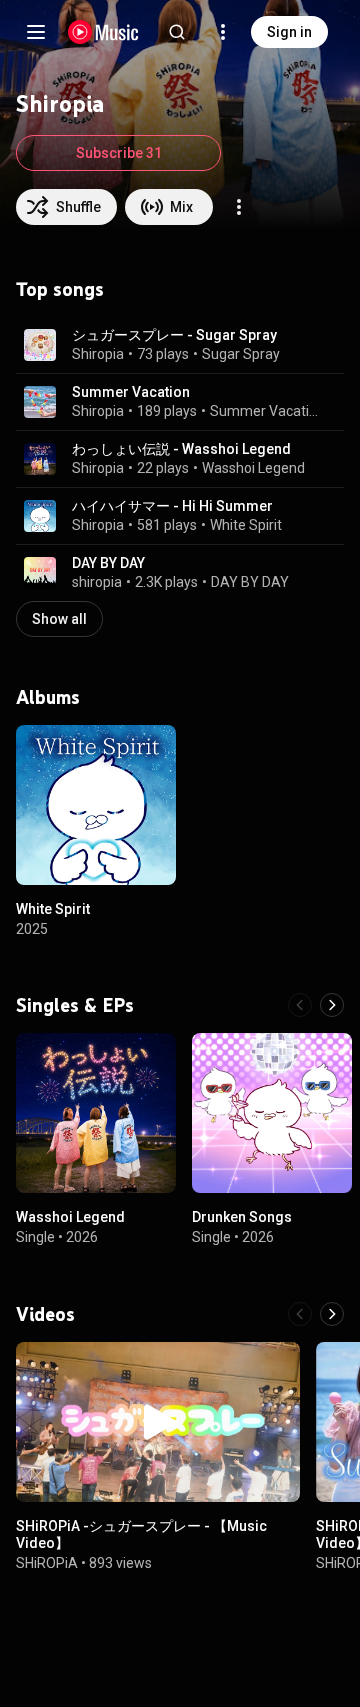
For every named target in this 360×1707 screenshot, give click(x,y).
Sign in (289, 32)
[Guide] (36, 32)
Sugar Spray (241, 354)
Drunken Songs (242, 1217)
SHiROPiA (47, 1563)
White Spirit (246, 525)
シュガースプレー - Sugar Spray (174, 335)
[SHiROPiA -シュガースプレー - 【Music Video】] (158, 1422)
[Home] (103, 32)
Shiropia (98, 354)
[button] (40, 345)
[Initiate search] (177, 32)
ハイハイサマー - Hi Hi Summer (172, 506)
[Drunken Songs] (272, 1113)
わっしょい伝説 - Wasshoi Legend (181, 449)
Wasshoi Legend (253, 468)
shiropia (97, 582)
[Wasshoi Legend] (96, 1113)
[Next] (332, 1005)
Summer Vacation (131, 392)
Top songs (60, 289)
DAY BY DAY (108, 563)
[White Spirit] (96, 805)
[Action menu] (239, 207)
